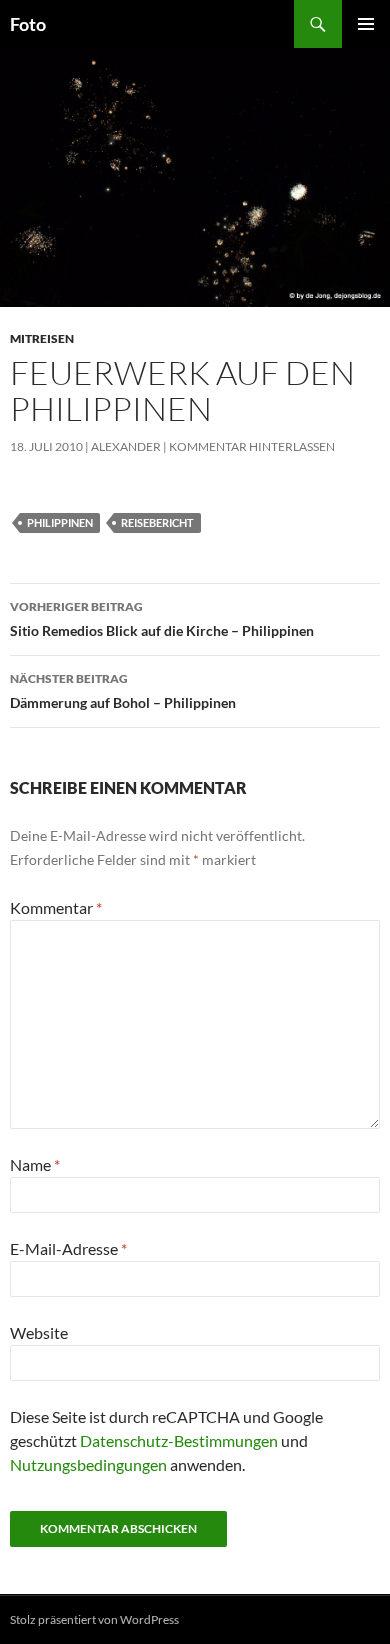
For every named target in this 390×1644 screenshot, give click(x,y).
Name (35, 1164)
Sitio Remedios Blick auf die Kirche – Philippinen (162, 619)
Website (39, 1332)
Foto (28, 24)
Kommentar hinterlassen (252, 446)
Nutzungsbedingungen (88, 1464)
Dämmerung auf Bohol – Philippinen (123, 691)
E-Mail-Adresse (68, 1248)
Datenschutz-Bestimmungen (179, 1440)
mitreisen (42, 338)
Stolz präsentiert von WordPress (94, 1619)
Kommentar (56, 907)
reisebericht (157, 522)
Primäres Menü (366, 24)
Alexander (126, 446)
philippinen (60, 522)
